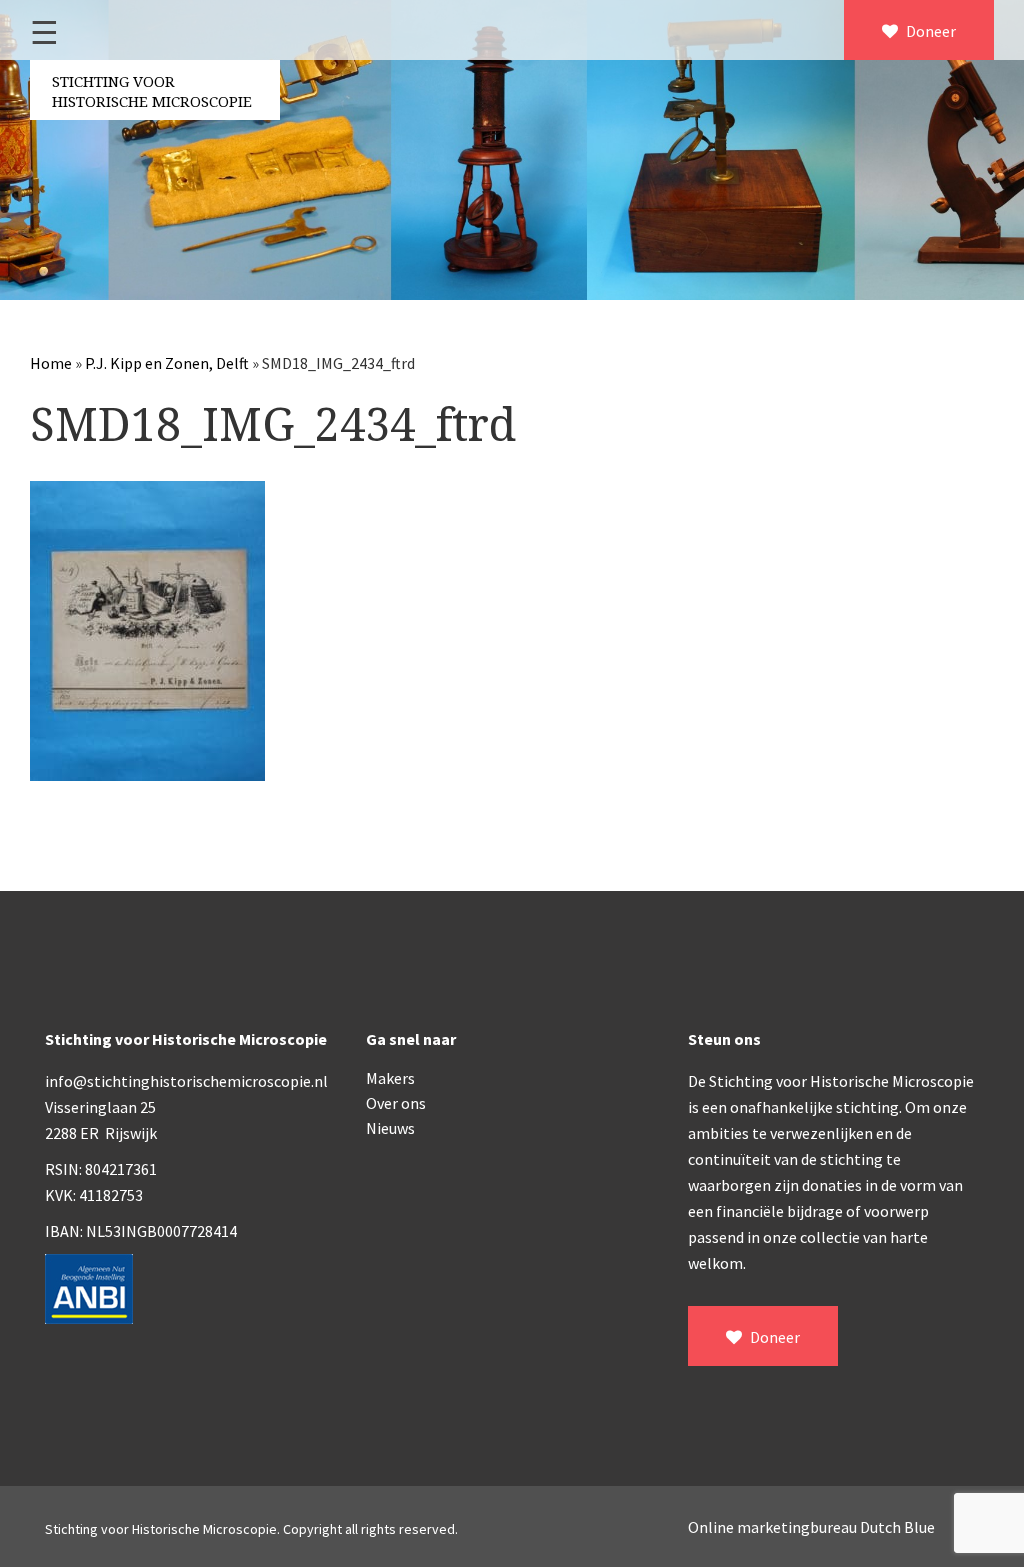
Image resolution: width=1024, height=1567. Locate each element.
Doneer (929, 31)
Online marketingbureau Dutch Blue (811, 1527)
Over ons (396, 1103)
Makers (390, 1078)
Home (51, 363)
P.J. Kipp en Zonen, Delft (167, 363)
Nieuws (390, 1128)
